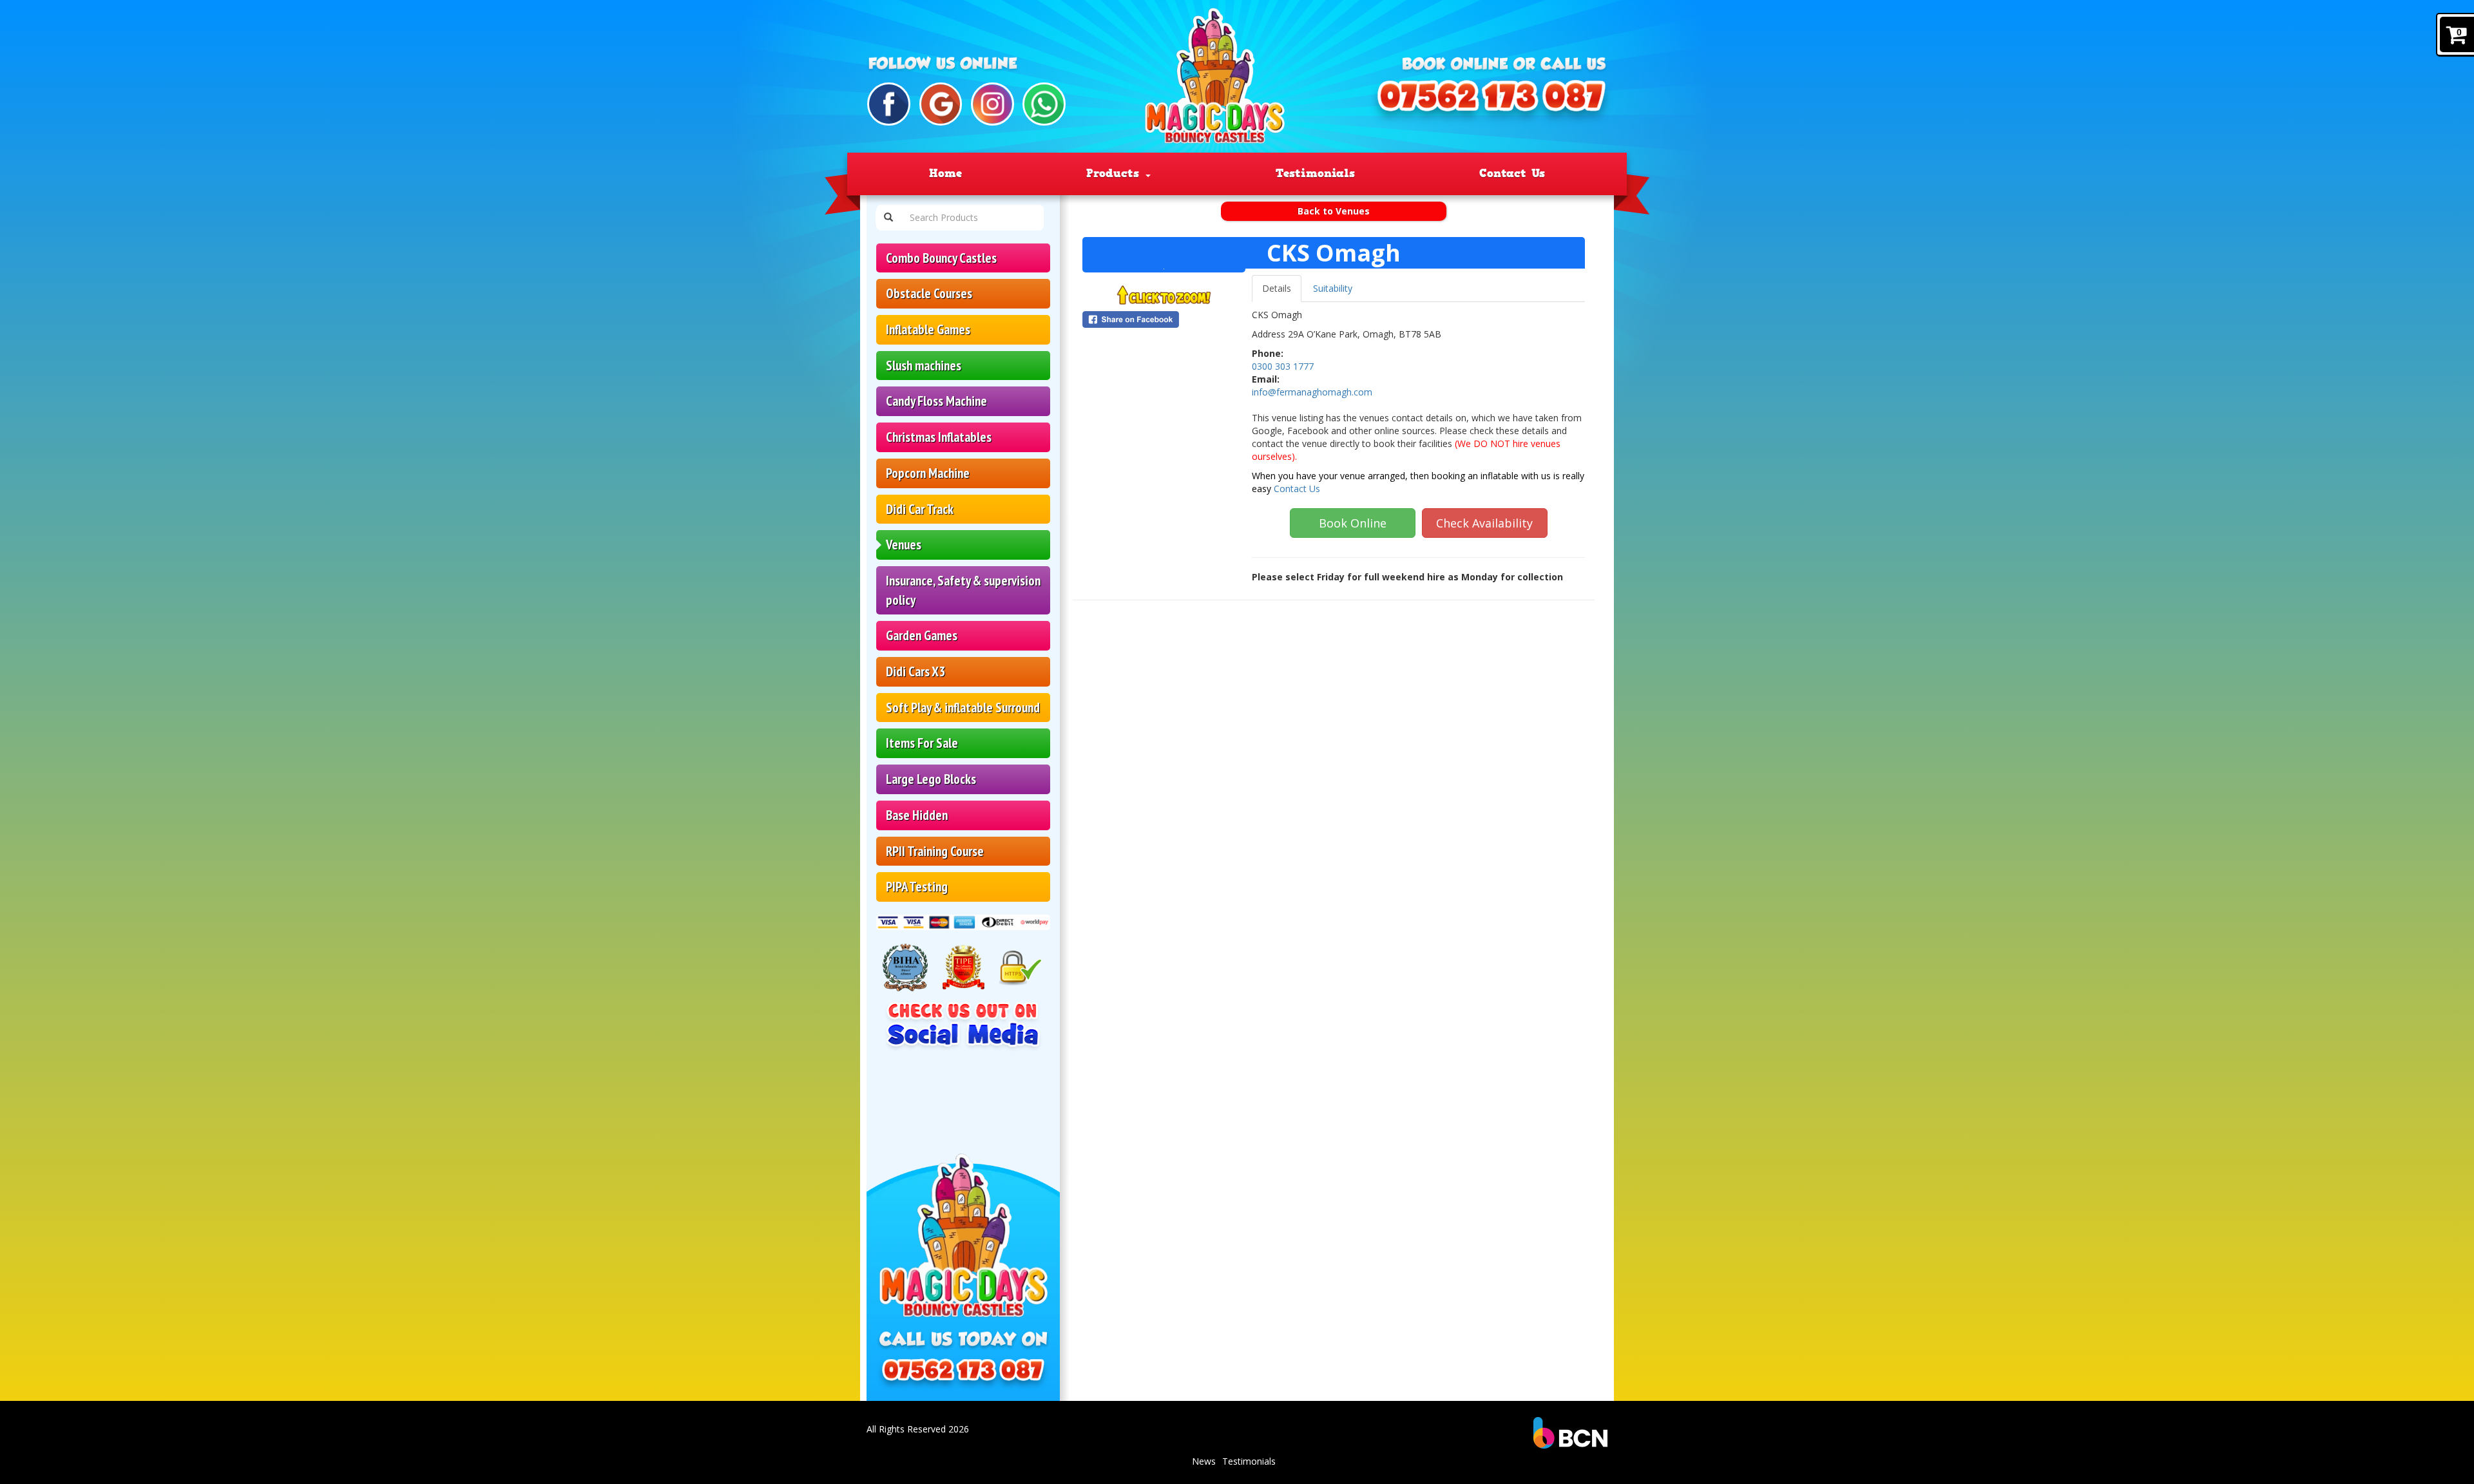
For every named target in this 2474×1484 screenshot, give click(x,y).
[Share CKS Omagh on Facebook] (1164, 319)
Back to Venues (1334, 211)
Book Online (1353, 523)
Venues (904, 545)
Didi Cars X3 (916, 671)
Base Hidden (917, 815)
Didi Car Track (920, 509)
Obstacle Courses (929, 293)
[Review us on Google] (941, 104)
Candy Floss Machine (936, 401)
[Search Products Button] (888, 218)
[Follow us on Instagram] (992, 104)
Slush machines (924, 366)
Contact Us (1512, 173)
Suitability (1333, 288)
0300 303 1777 (1283, 366)
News (1204, 1461)
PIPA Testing (917, 887)
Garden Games (922, 635)
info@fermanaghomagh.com (1312, 392)
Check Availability (1484, 523)
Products (1115, 173)
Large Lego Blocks (931, 779)
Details (1277, 288)
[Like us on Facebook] (889, 104)
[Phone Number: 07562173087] (1488, 102)
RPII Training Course (935, 851)
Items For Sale (922, 743)
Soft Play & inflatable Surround (963, 708)
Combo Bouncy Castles (941, 258)
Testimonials (1315, 173)
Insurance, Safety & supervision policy (963, 590)
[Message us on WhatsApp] (1044, 104)
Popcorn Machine (928, 473)
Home (945, 173)
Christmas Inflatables (939, 437)
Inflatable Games (928, 329)
